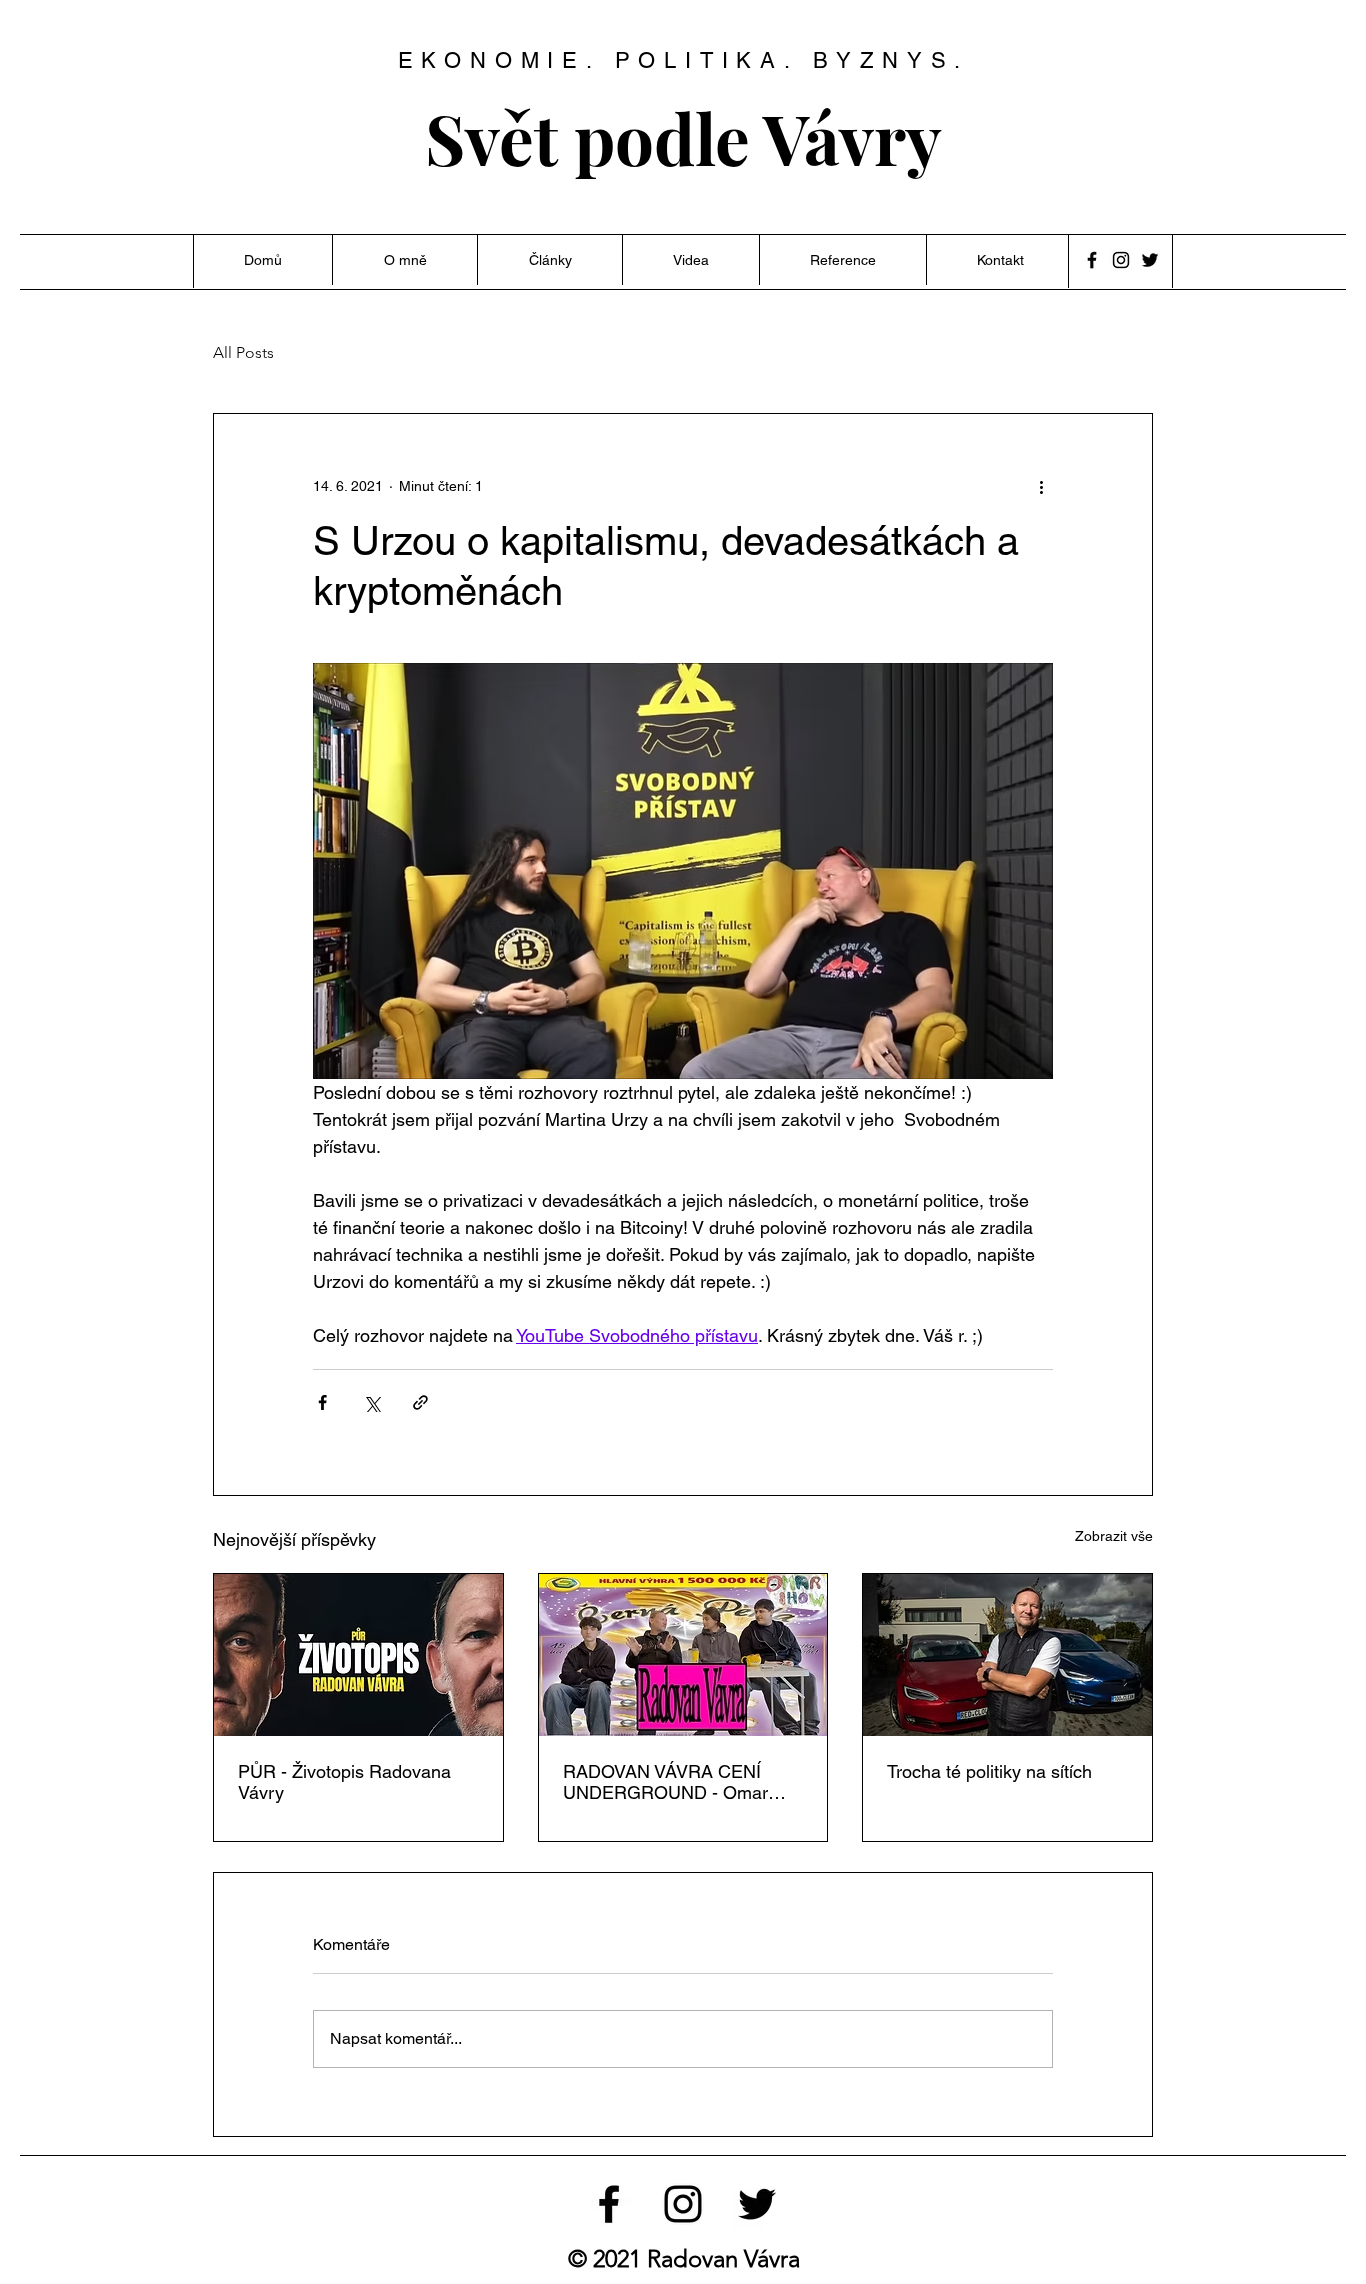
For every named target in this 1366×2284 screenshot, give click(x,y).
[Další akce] (1041, 486)
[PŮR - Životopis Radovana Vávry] (358, 1655)
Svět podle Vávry (683, 137)
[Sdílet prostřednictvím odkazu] (420, 1402)
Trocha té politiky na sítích (989, 1771)
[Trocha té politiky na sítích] (1007, 1655)
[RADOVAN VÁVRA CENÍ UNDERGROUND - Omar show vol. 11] (683, 1655)
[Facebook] (1092, 260)
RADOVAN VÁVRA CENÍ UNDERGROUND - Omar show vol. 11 (665, 1782)
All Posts (243, 352)
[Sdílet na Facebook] (322, 1402)
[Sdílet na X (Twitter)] (371, 1402)
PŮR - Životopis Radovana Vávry (344, 1782)
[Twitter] (1150, 260)
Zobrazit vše (1114, 1536)
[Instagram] (1121, 260)
